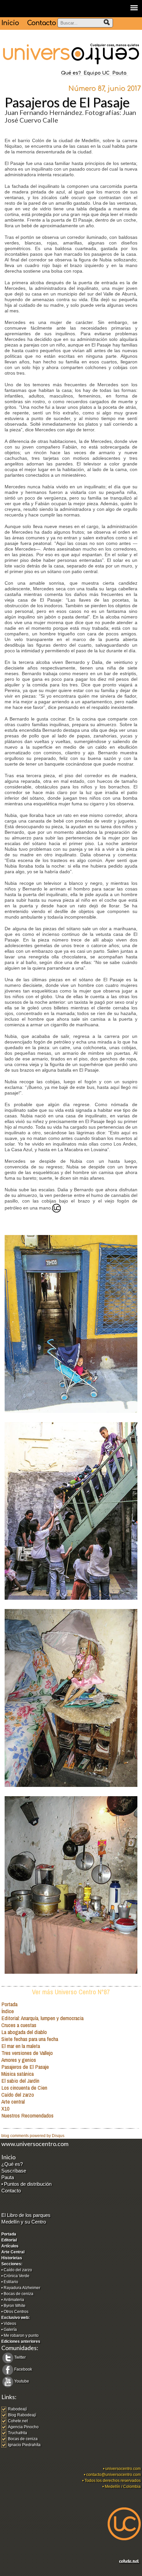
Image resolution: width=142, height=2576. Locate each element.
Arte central (13, 2101)
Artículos (10, 2246)
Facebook (23, 2369)
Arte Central (13, 2252)
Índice (8, 2011)
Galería (10, 2330)
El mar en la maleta (21, 2046)
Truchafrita (18, 2433)
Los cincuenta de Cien (24, 2088)
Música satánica (18, 2074)
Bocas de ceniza (18, 2294)
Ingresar (9, 2573)
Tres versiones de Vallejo (27, 2053)
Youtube (22, 2381)
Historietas (12, 2258)
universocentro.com (123, 2469)
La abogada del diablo (24, 2032)
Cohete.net (18, 2421)
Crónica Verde (17, 2276)
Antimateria (14, 2300)
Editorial (9, 2240)
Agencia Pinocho (23, 2427)
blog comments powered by (33, 2136)
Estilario (11, 2282)
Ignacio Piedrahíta (24, 2445)
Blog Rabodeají (22, 2415)
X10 (5, 2108)
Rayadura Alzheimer (22, 2288)
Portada (9, 2004)
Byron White (15, 2306)
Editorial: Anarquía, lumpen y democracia (42, 2018)
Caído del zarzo (18, 2094)
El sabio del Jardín (20, 2081)
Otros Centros (16, 2312)
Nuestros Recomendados (27, 2115)
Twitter (20, 2357)
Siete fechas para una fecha (30, 2039)
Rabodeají (17, 2409)
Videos (10, 2324)
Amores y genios (19, 2060)
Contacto (41, 23)
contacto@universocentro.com (113, 2475)
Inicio (10, 23)
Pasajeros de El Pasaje (25, 2067)
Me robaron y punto (21, 2335)
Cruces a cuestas (19, 2025)
